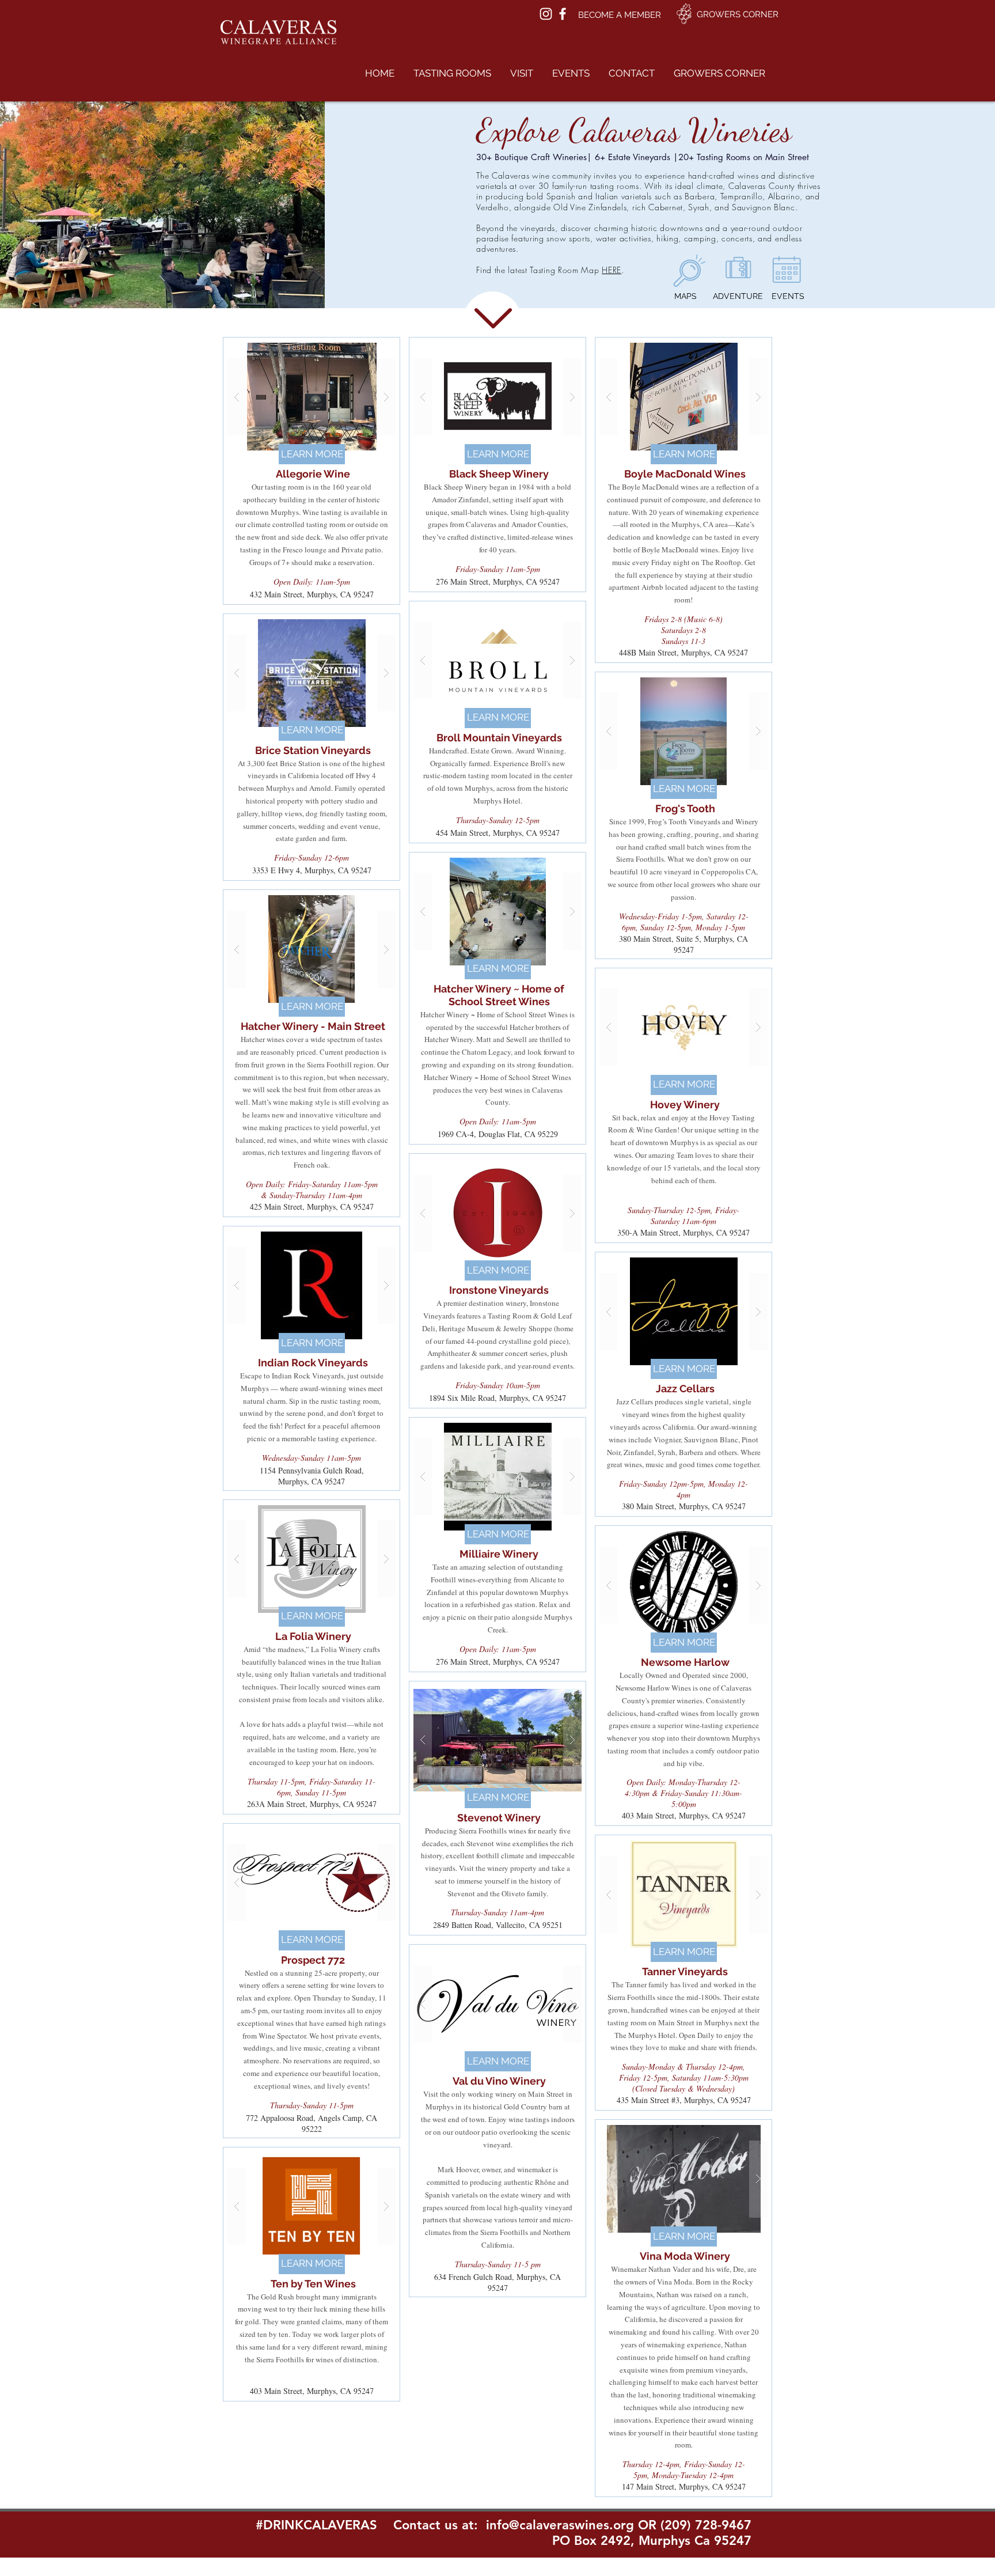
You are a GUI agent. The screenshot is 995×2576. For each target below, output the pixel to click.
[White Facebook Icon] (563, 14)
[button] (452, 73)
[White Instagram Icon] (546, 14)
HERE (612, 270)
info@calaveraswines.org (560, 2525)
